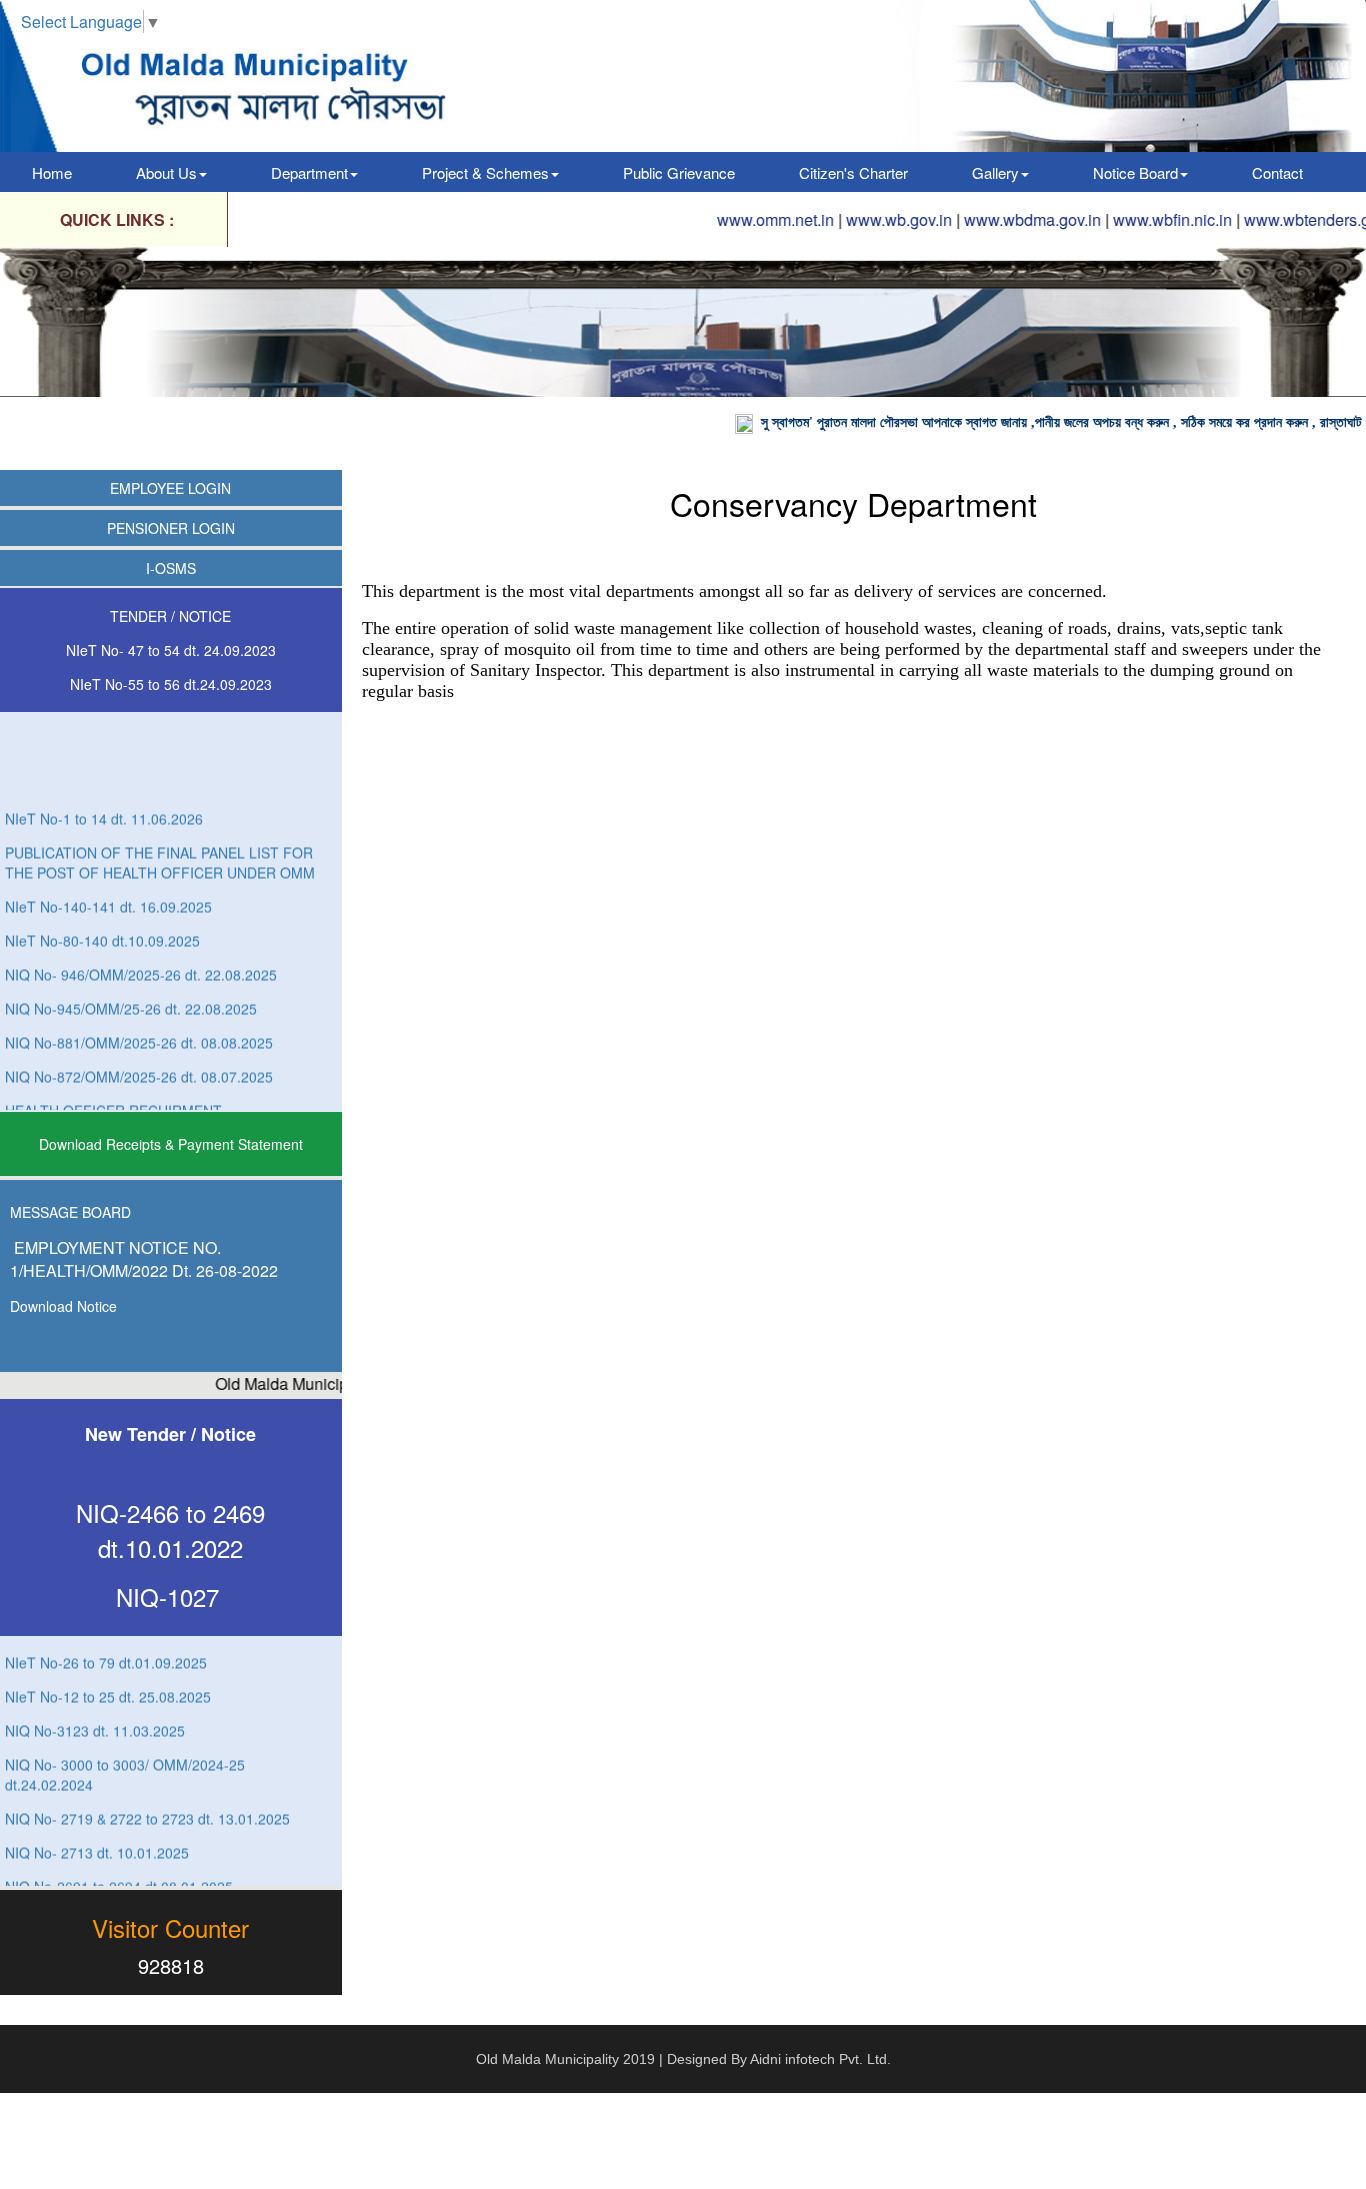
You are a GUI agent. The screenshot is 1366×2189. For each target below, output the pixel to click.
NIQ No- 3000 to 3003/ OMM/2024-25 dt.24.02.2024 (125, 1746)
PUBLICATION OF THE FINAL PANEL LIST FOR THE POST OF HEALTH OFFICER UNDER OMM (160, 834)
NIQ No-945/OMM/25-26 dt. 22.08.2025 (131, 980)
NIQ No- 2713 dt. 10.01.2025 (97, 1824)
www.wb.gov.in (844, 219)
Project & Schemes (485, 172)
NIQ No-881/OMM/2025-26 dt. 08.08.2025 (139, 1014)
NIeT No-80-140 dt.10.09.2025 (102, 912)
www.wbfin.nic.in (1117, 219)
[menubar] (667, 172)
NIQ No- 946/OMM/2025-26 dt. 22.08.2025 (141, 946)
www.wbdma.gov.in (977, 219)
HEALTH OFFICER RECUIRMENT (113, 1082)
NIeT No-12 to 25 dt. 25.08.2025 (108, 1668)
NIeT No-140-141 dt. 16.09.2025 (108, 878)
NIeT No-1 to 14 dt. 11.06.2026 (104, 790)
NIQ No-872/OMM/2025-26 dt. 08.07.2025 (139, 1048)
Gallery (995, 172)
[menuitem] (52, 172)
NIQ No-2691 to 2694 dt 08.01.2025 (119, 1858)
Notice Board (1135, 172)
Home (52, 172)
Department (309, 172)
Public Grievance (679, 172)
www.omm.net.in (720, 219)
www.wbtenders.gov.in (1268, 219)
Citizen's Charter (853, 172)
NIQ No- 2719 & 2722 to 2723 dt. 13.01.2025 (147, 1790)
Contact (1277, 172)
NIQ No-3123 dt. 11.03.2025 (95, 1702)
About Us (166, 172)
